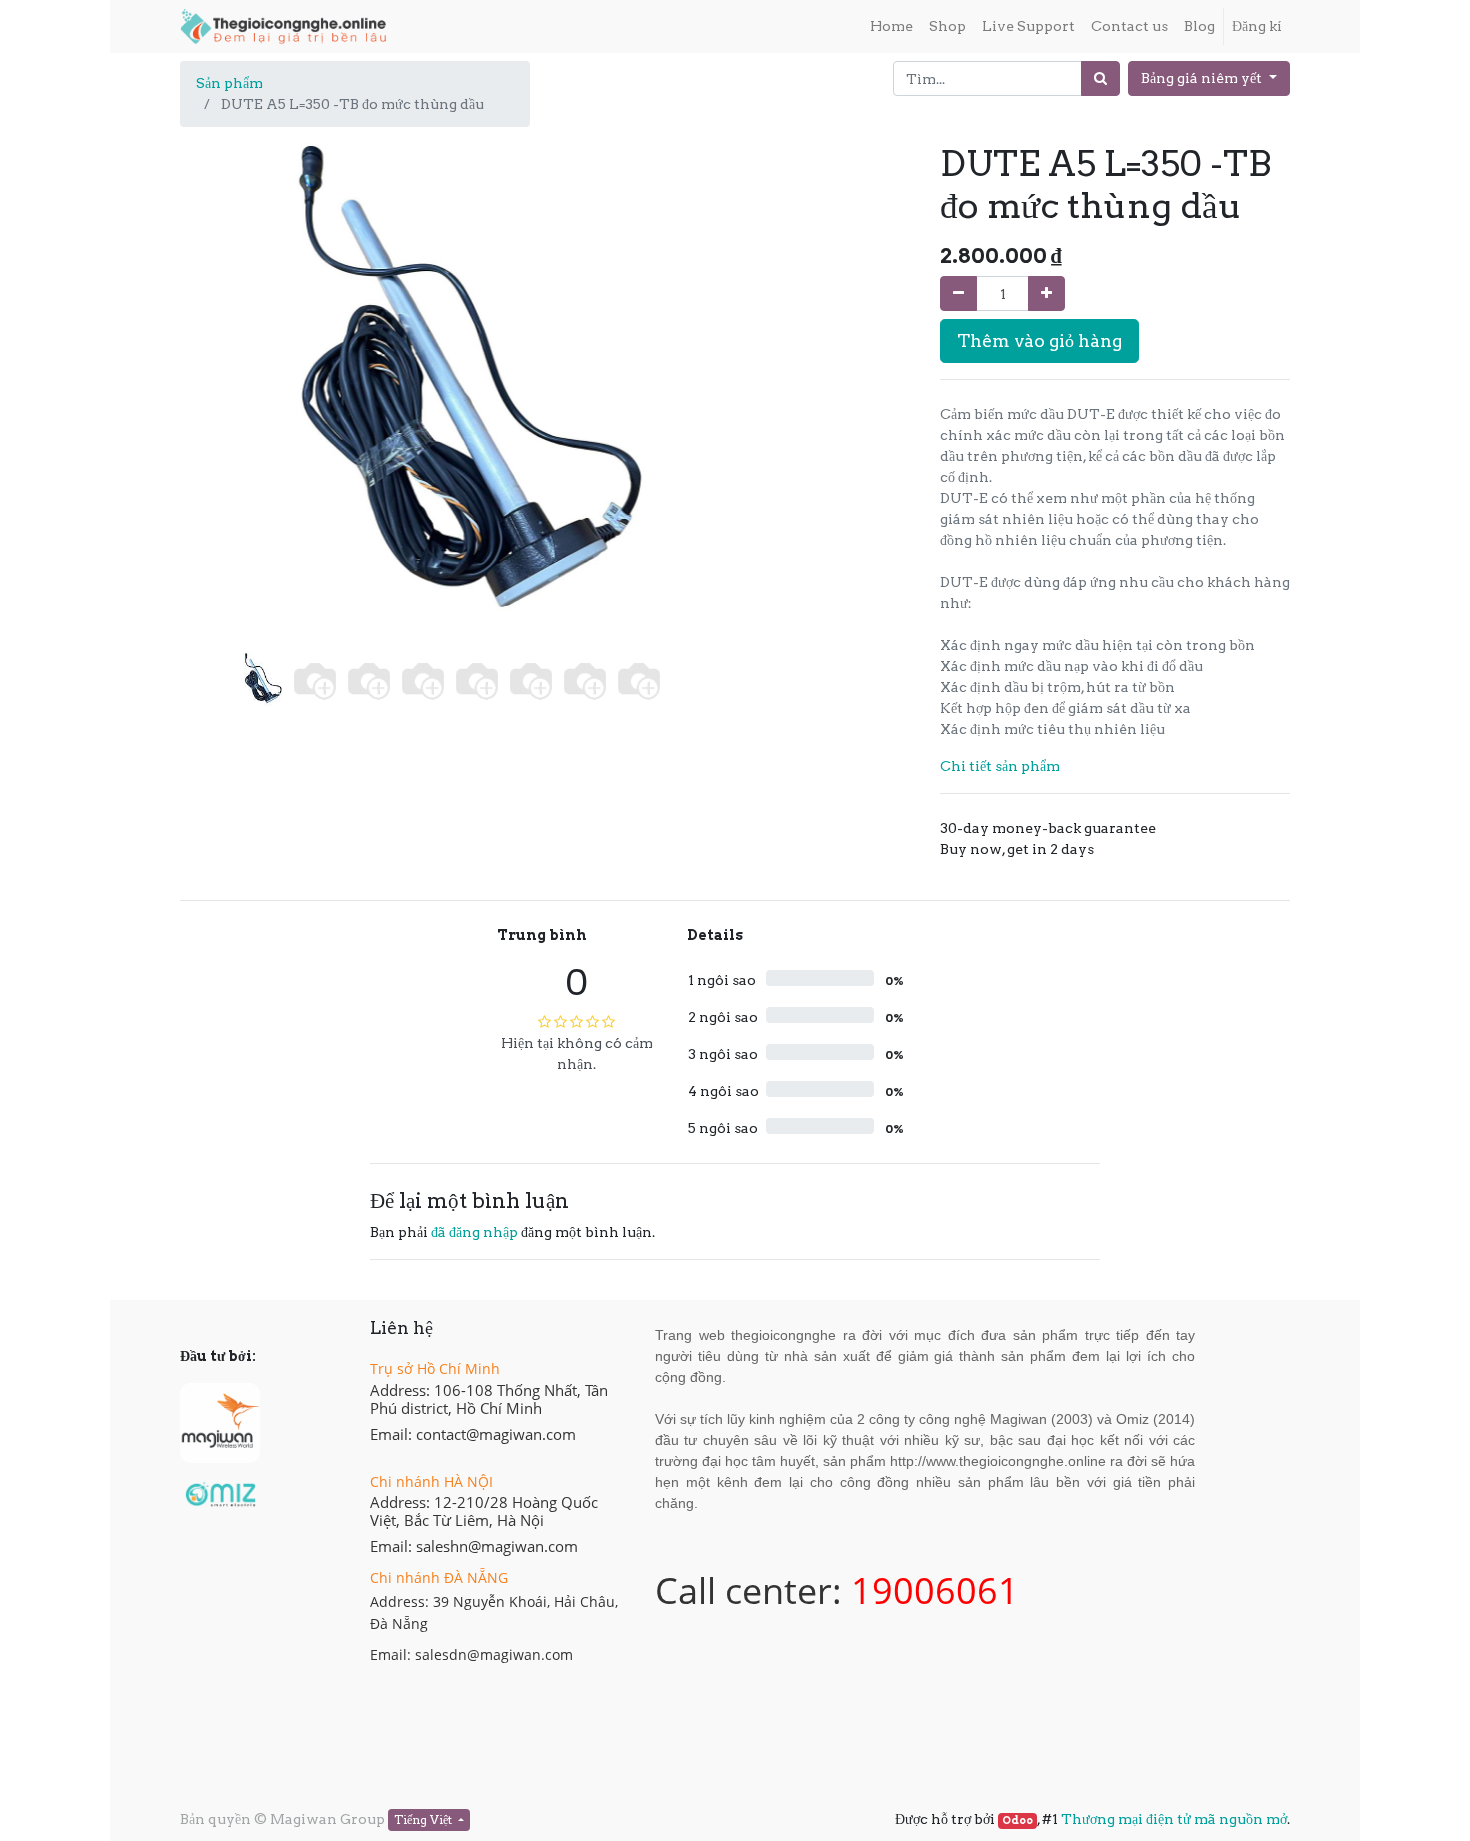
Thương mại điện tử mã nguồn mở (1174, 1819)
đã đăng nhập (474, 1232)
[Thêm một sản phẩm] (1046, 293)
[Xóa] (958, 293)
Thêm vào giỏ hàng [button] (1039, 340)
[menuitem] (891, 26)
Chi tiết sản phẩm (1000, 766)
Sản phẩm (229, 83)
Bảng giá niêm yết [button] (1203, 78)
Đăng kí (1257, 26)
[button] (220, 343)
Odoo (1017, 1820)
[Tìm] (1100, 78)
